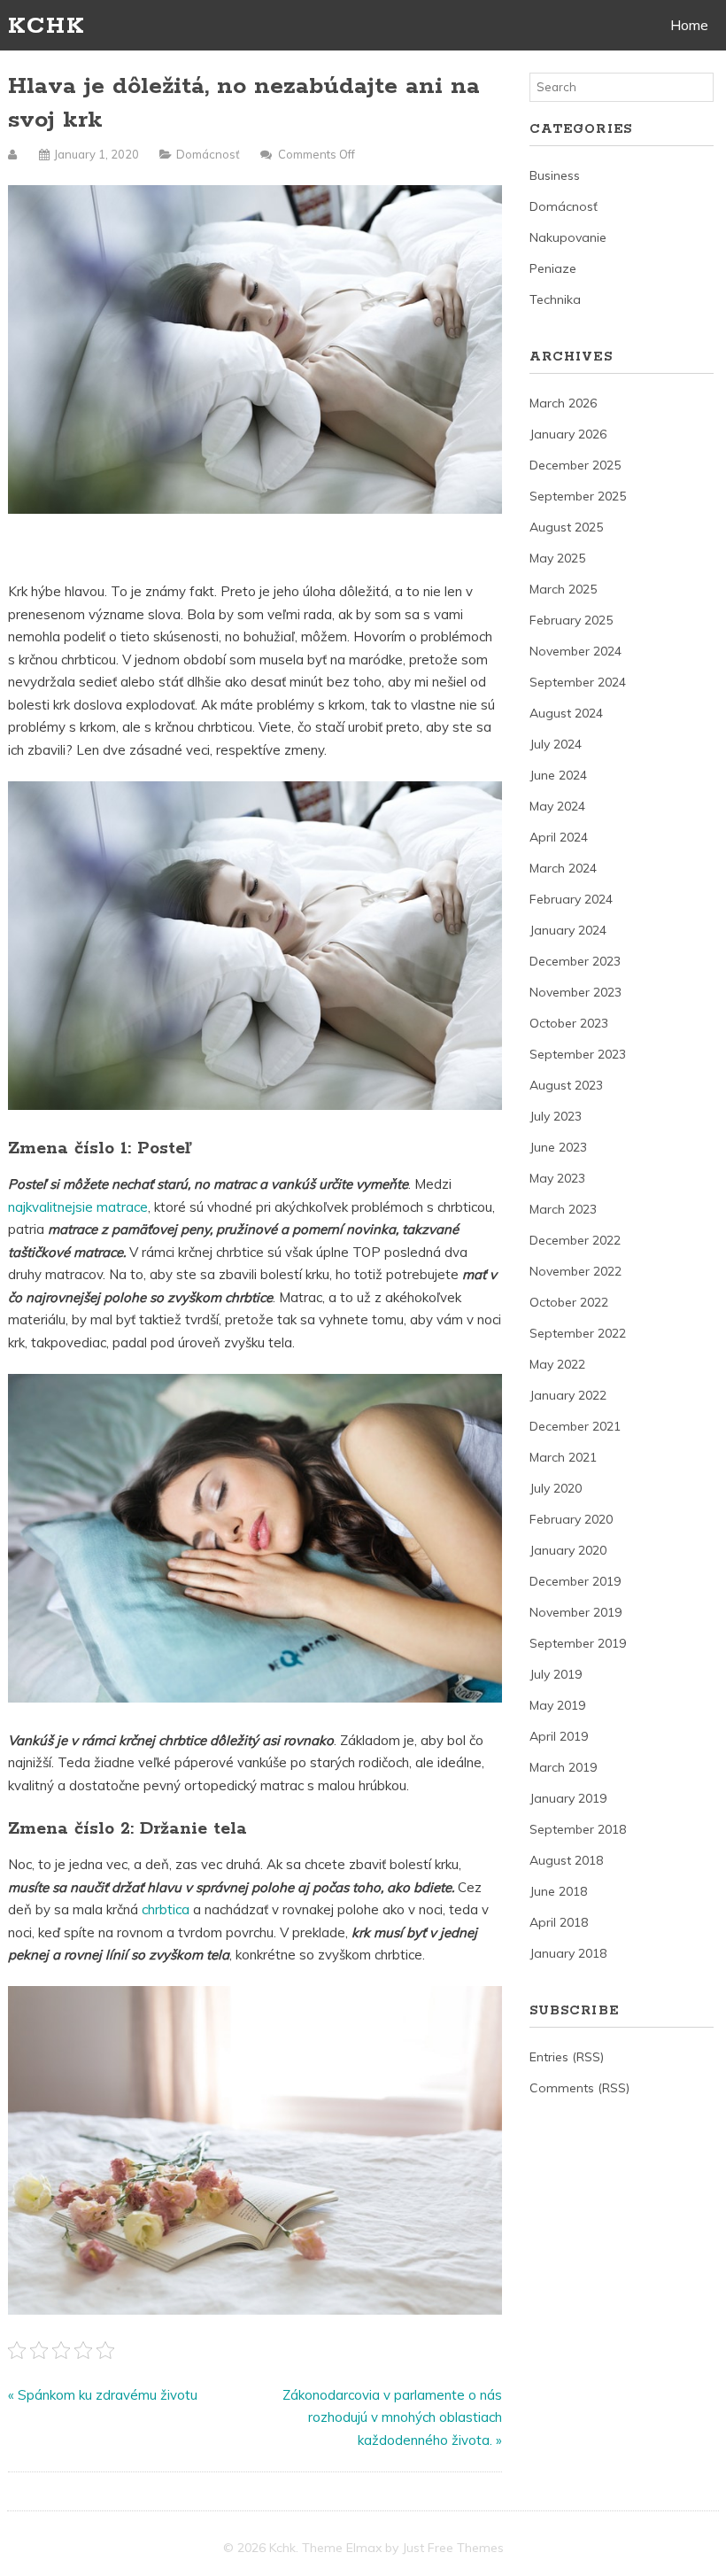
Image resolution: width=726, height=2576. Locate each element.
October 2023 (569, 1023)
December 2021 (575, 1426)
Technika (555, 299)
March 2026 (563, 403)
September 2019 (578, 1643)
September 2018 (578, 1829)
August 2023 (566, 1085)
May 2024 (557, 806)
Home (689, 25)
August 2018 (566, 1860)
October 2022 (569, 1302)
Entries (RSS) (567, 2057)
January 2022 (568, 1395)
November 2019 (575, 1612)
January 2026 (568, 434)
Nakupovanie (568, 237)
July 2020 (556, 1488)
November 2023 (575, 992)
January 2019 (568, 1798)
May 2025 (557, 558)
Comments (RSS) (579, 2088)
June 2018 (558, 1891)
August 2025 (566, 527)
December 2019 (575, 1581)
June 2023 (558, 1147)
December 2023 (575, 961)
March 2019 (563, 1767)
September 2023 (578, 1054)
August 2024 (566, 713)
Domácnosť (208, 154)
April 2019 (559, 1736)
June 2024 (558, 775)
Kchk (46, 26)
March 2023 (563, 1209)
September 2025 (578, 496)
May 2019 (557, 1705)
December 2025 (575, 465)
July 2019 (556, 1674)
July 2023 (556, 1116)
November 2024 (575, 651)
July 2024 (556, 744)
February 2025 (571, 620)
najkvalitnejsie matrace (78, 1207)
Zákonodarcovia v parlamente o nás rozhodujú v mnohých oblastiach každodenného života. (392, 2417)
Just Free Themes (453, 2548)
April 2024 (559, 837)
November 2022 (575, 1271)
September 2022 (578, 1333)
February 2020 (571, 1519)
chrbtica (166, 1909)
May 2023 (557, 1178)
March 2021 (563, 1457)
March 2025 (563, 589)
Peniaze (553, 268)
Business (555, 175)
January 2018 (568, 1953)
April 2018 (559, 1922)
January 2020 (568, 1550)
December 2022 (575, 1240)
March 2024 (563, 868)
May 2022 (557, 1364)
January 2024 (568, 930)
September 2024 (578, 682)
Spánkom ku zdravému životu (108, 2395)
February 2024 (571, 899)
